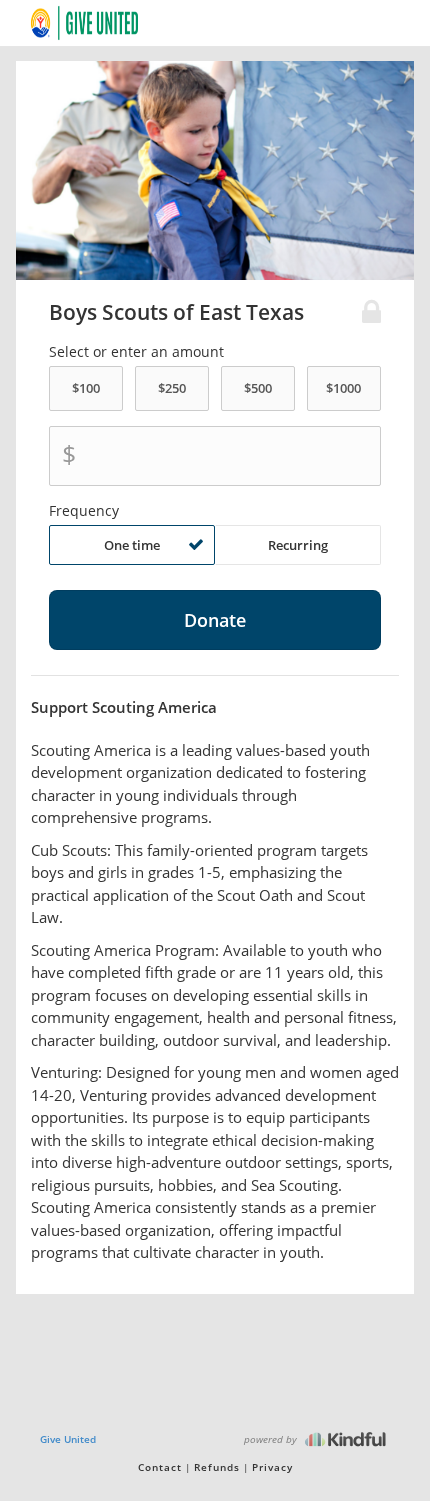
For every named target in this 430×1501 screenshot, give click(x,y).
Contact (160, 1467)
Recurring (298, 545)
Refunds (217, 1467)
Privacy (272, 1467)
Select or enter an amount (136, 352)
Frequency (84, 511)
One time (132, 545)
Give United (68, 1439)
